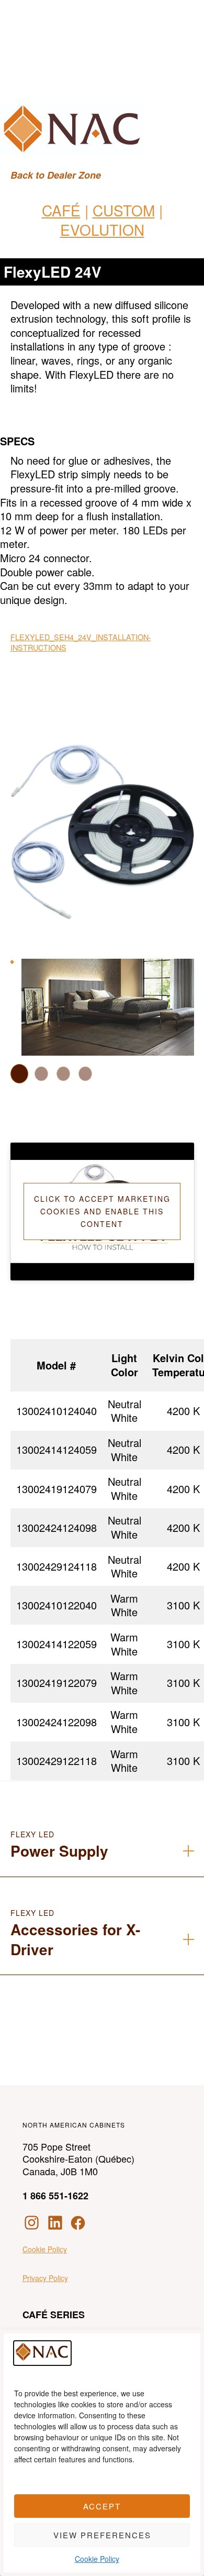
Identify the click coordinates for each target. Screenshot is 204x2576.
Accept (102, 2506)
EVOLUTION (102, 229)
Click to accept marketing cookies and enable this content (102, 1211)
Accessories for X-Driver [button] (75, 1939)
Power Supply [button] (59, 1851)
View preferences (102, 2535)
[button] (19, 1074)
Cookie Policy (97, 2559)
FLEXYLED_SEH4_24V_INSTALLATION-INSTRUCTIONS (81, 642)
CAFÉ (61, 210)
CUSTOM (124, 210)
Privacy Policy (45, 2278)
